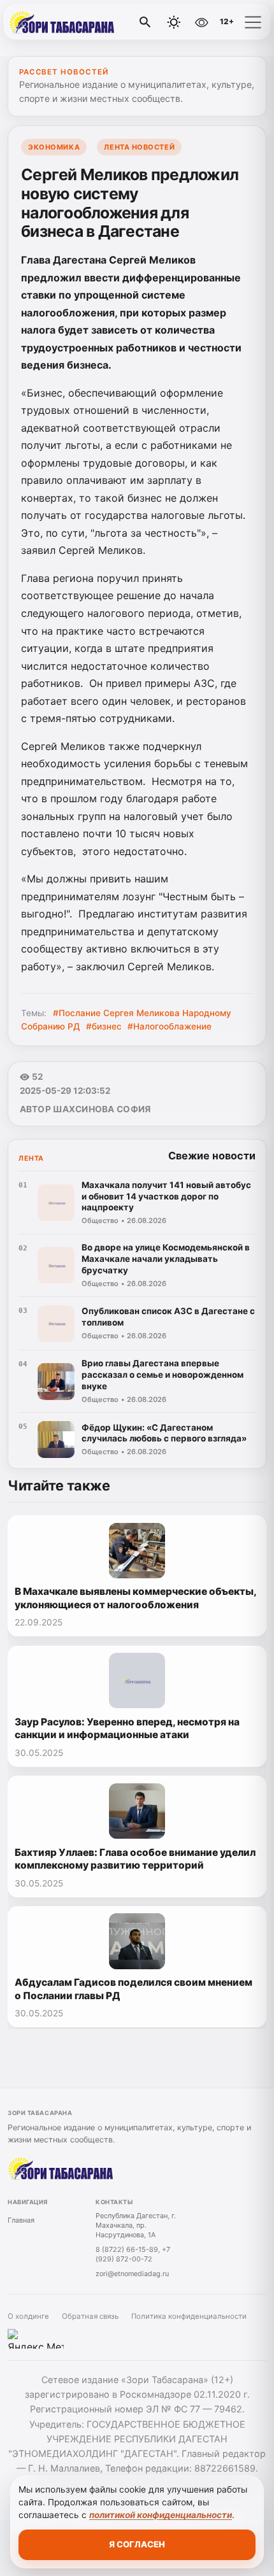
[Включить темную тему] (174, 22)
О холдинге (28, 2316)
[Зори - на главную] (62, 22)
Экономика (54, 147)
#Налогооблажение (169, 1026)
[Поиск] (145, 22)
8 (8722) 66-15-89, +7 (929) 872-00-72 (133, 2254)
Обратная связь (90, 2316)
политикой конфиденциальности (161, 2515)
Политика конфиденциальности (189, 2316)
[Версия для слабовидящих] (201, 22)
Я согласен (137, 2544)
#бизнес (104, 1026)
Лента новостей (139, 147)
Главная (21, 2220)
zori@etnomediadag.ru (132, 2274)
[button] (253, 22)
